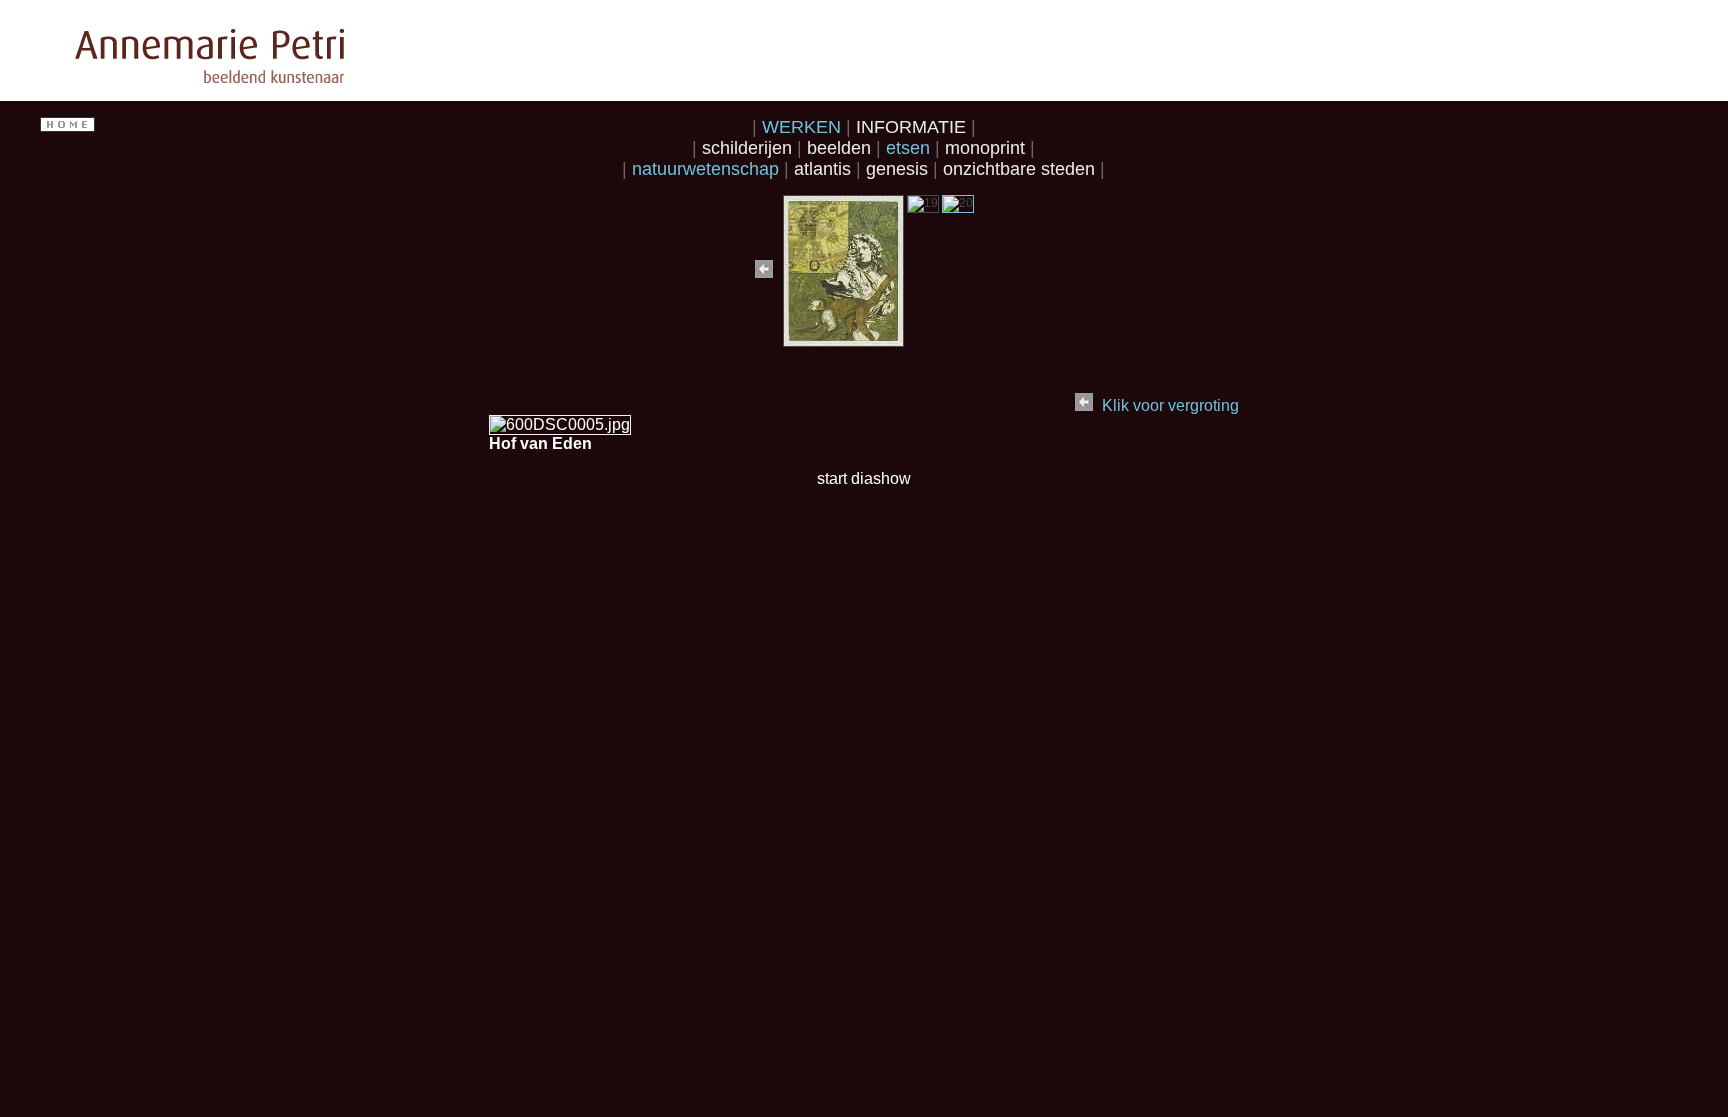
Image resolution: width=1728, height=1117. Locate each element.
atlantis (825, 169)
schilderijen (749, 148)
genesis (899, 169)
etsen (910, 148)
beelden (841, 148)
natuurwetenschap (708, 169)
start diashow (864, 478)
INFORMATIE (913, 127)
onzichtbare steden (1021, 169)
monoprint (987, 148)
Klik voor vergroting (1170, 405)
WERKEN (804, 127)
